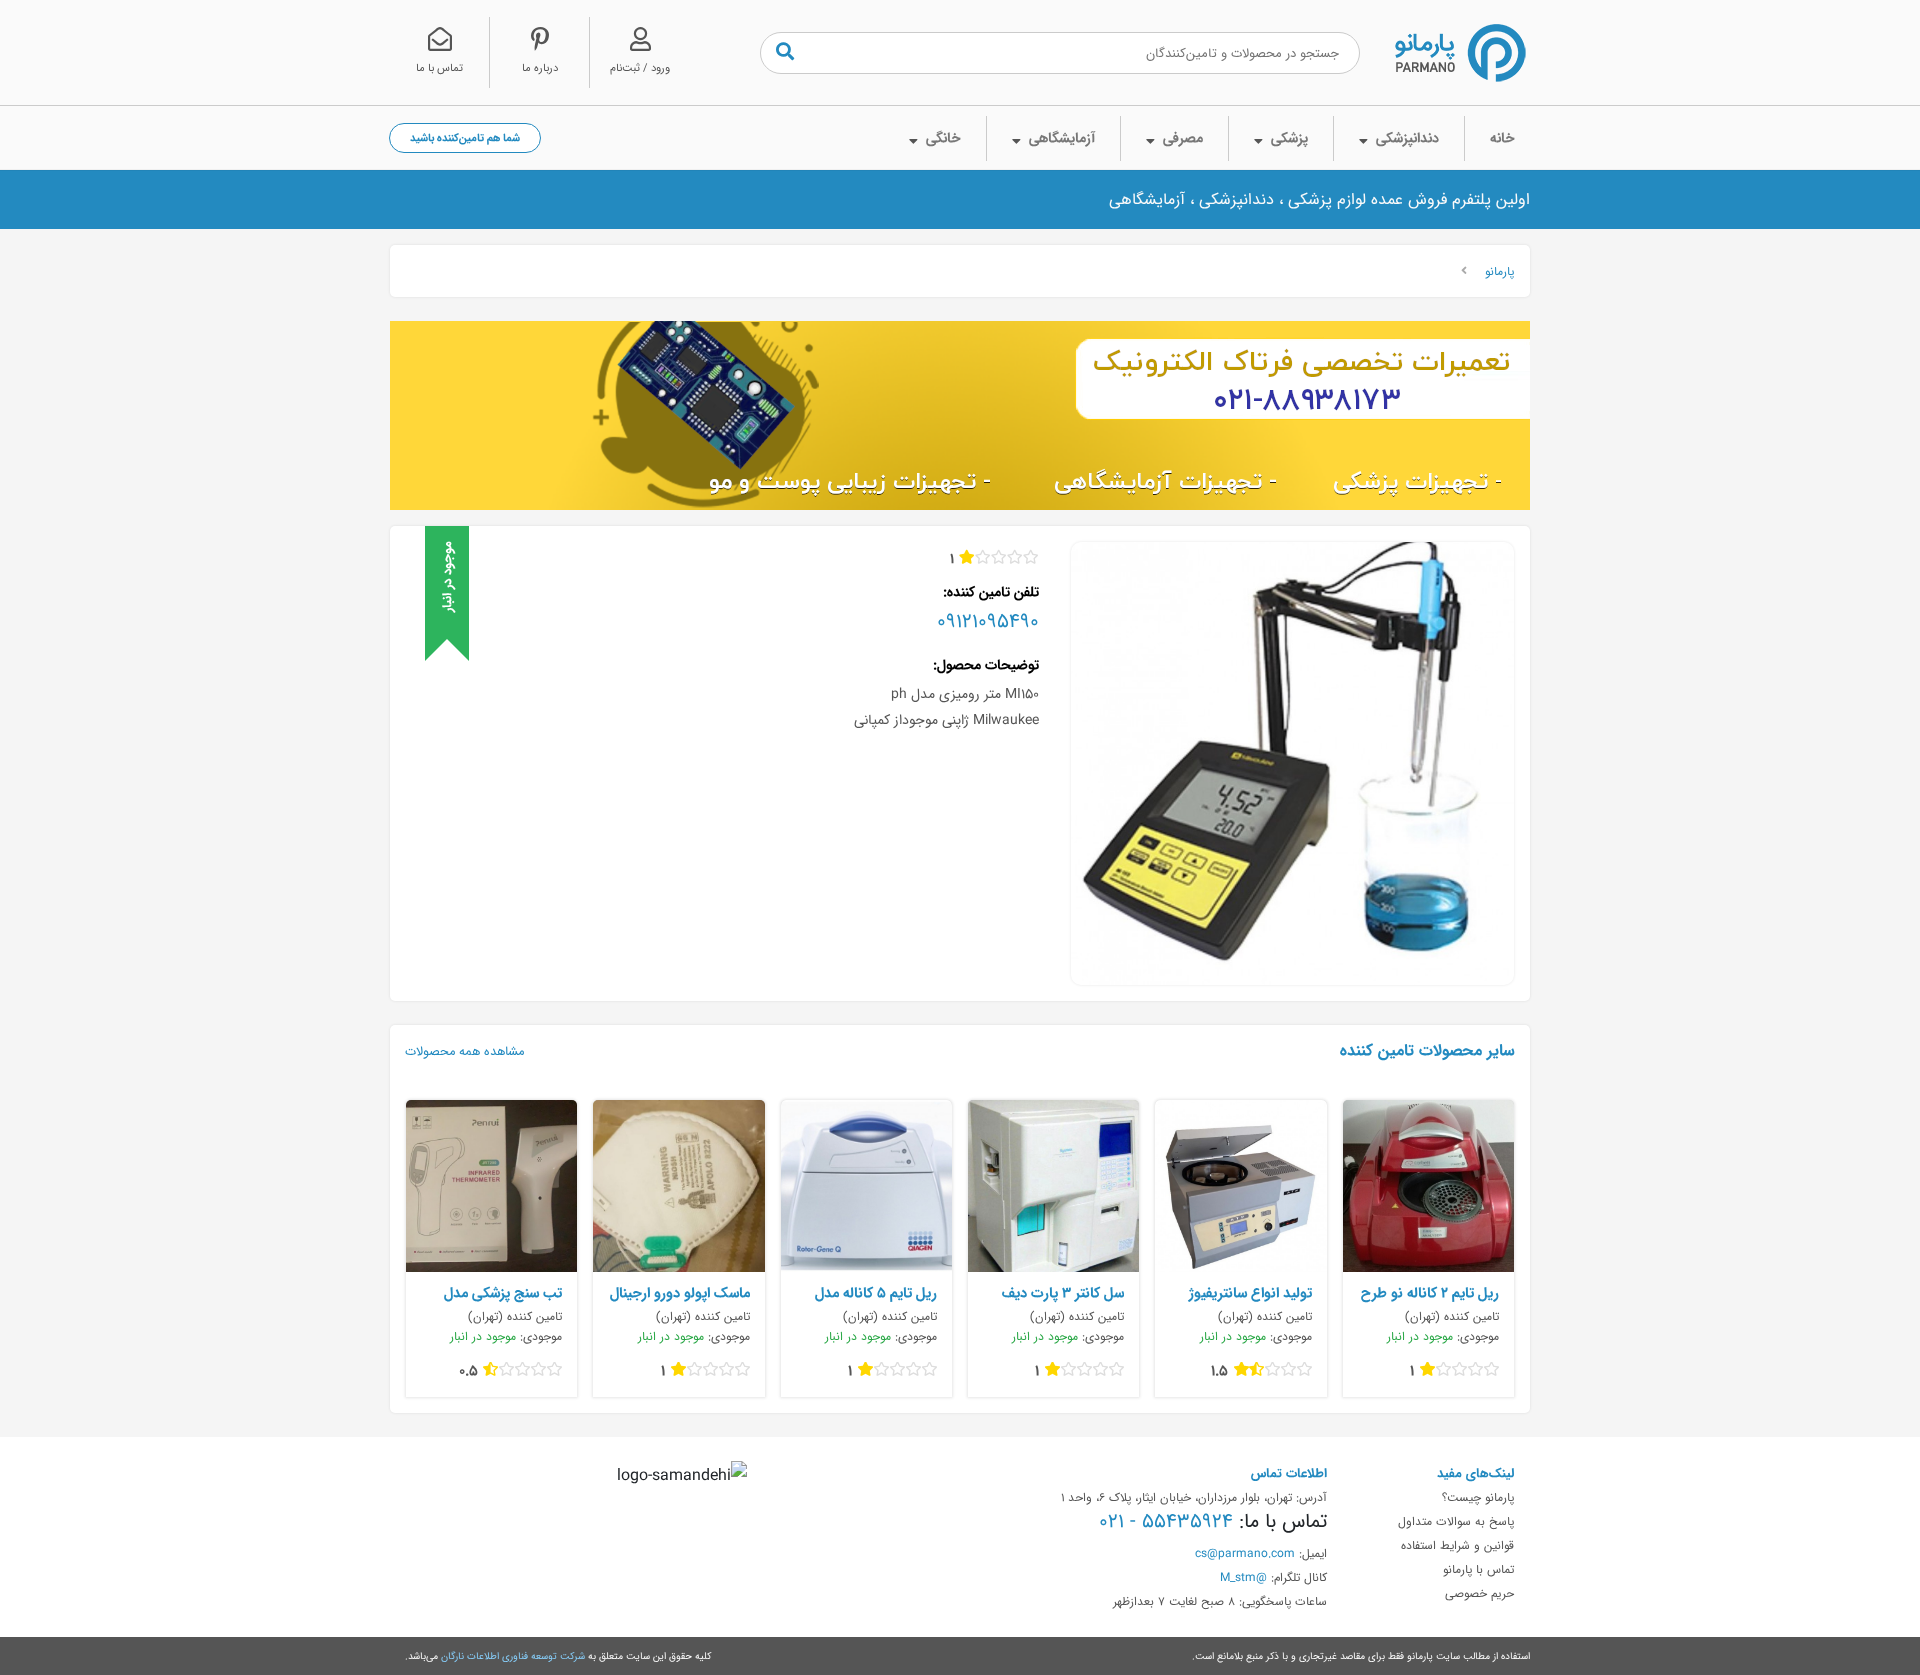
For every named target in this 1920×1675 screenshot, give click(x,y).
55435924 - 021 (1166, 1521)
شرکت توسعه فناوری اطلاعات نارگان (513, 1656)
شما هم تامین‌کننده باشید (465, 137)
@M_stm (1243, 1577)
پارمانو (1499, 271)
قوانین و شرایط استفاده (1457, 1545)
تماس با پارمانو (1478, 1569)
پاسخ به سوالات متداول (1456, 1521)
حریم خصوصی (1479, 1593)
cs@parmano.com (1245, 1553)
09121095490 (988, 621)
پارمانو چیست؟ (1478, 1497)
